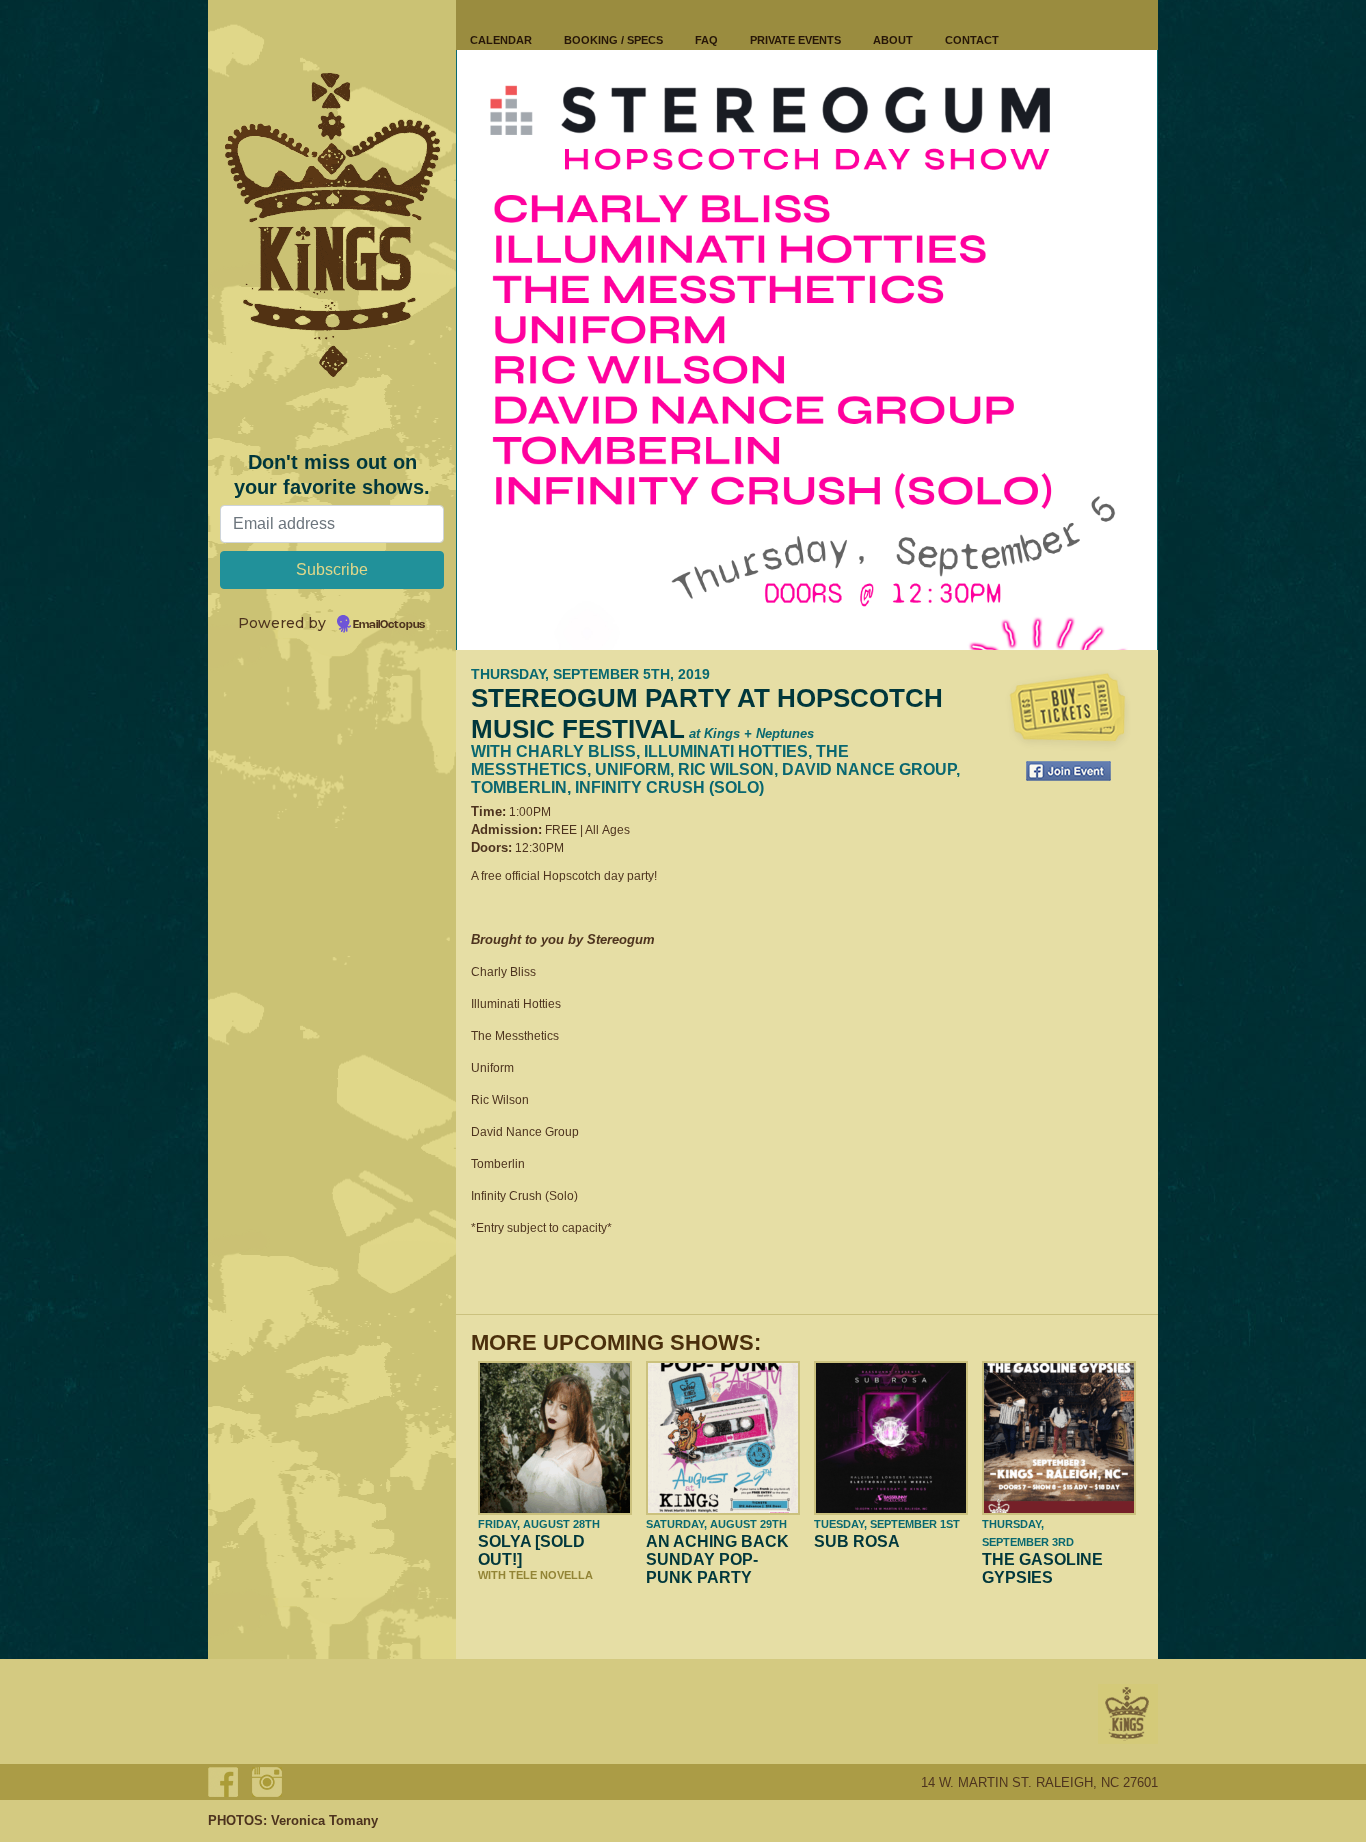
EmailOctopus (389, 625)
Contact (972, 40)
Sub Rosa (857, 1541)
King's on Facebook (223, 1782)
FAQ (706, 40)
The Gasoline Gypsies (1042, 1568)
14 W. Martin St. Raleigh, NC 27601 (1039, 1782)
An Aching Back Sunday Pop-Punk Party (717, 1559)
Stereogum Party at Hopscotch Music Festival (707, 713)
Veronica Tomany (324, 1820)
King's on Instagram (267, 1782)
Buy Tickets (1068, 710)
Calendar (501, 40)
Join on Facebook (1068, 771)
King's (1128, 1714)
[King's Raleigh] (332, 225)
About (893, 40)
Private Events (795, 40)
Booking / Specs (613, 40)
